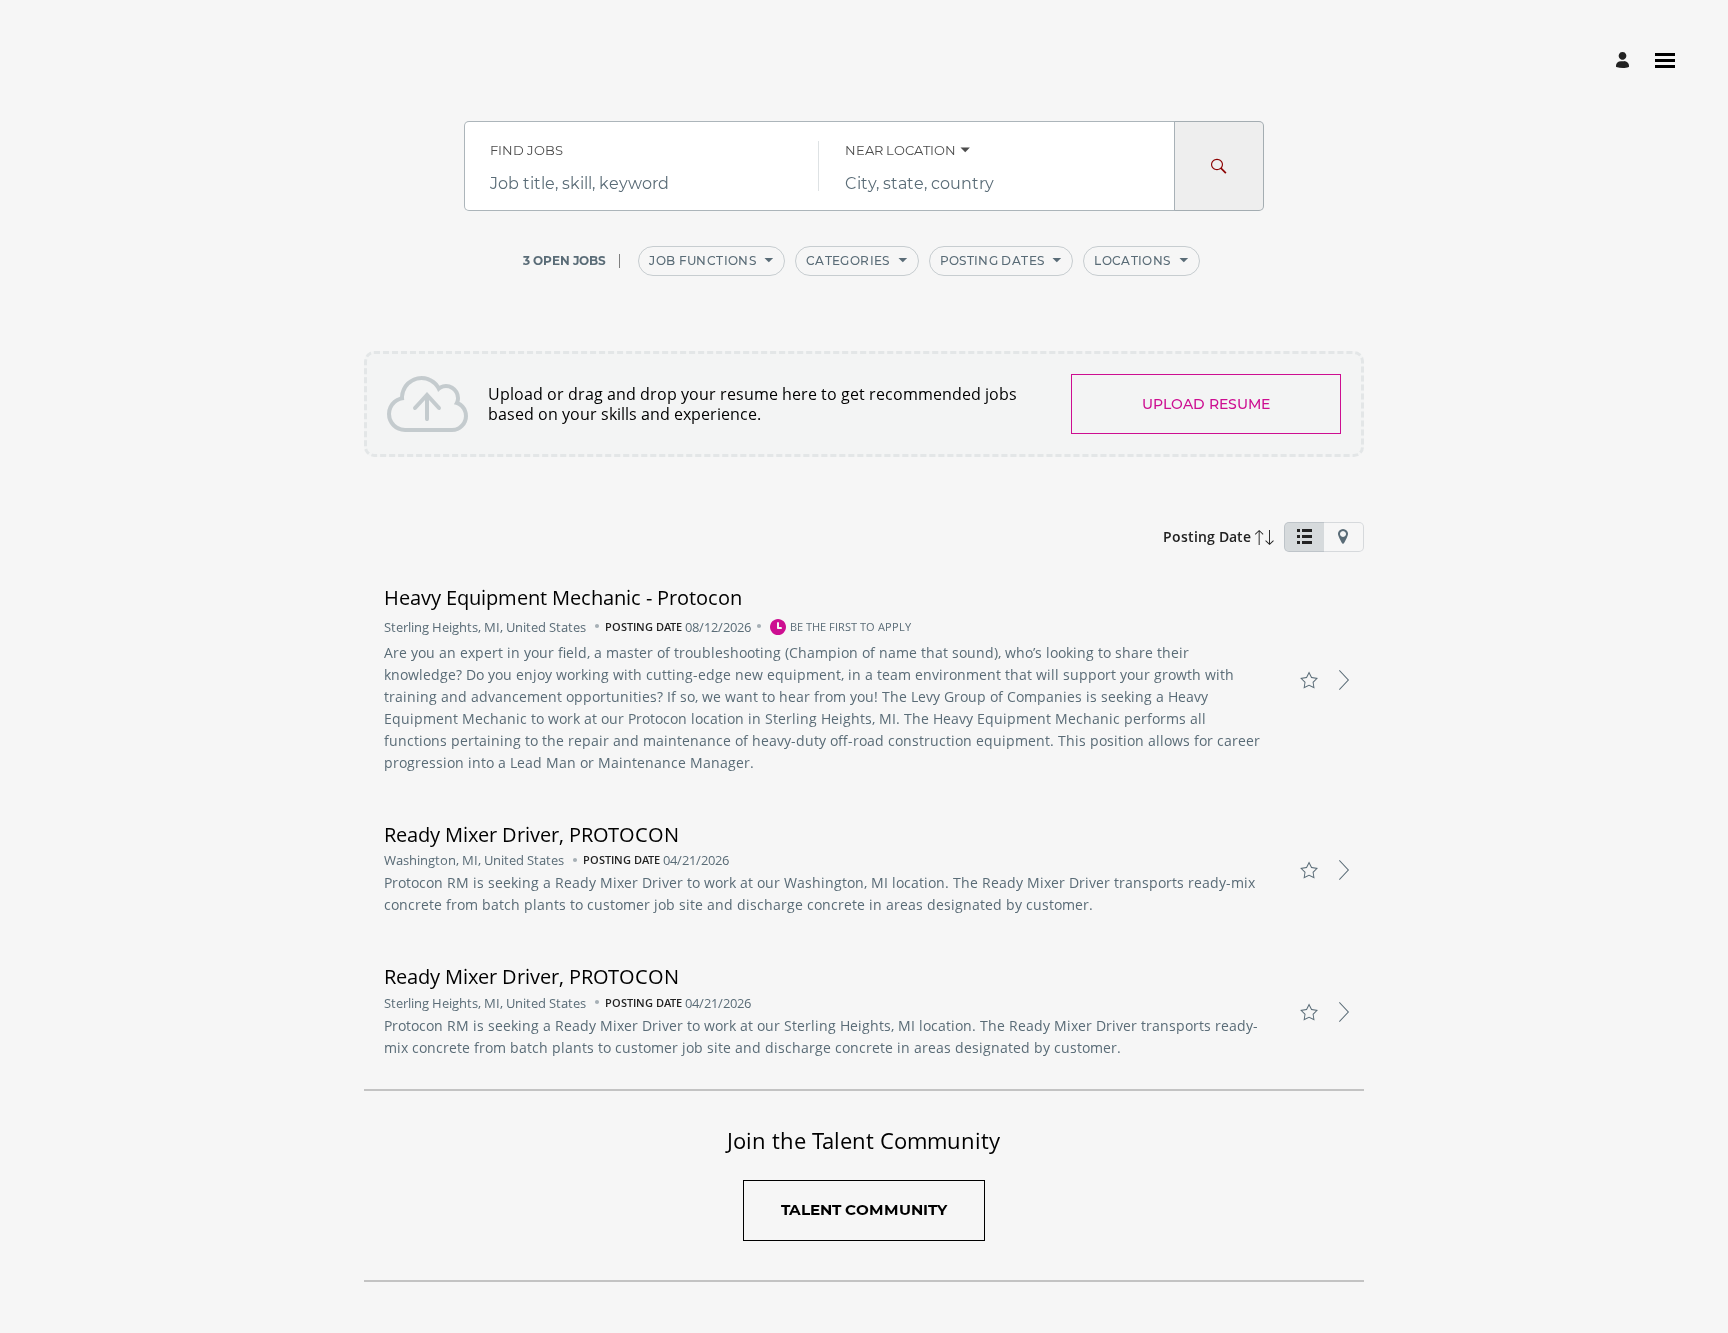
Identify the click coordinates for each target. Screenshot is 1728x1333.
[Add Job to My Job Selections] (1308, 680)
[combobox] (641, 184)
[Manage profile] (1625, 60)
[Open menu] (1665, 60)
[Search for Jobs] (1219, 166)
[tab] (1304, 537)
